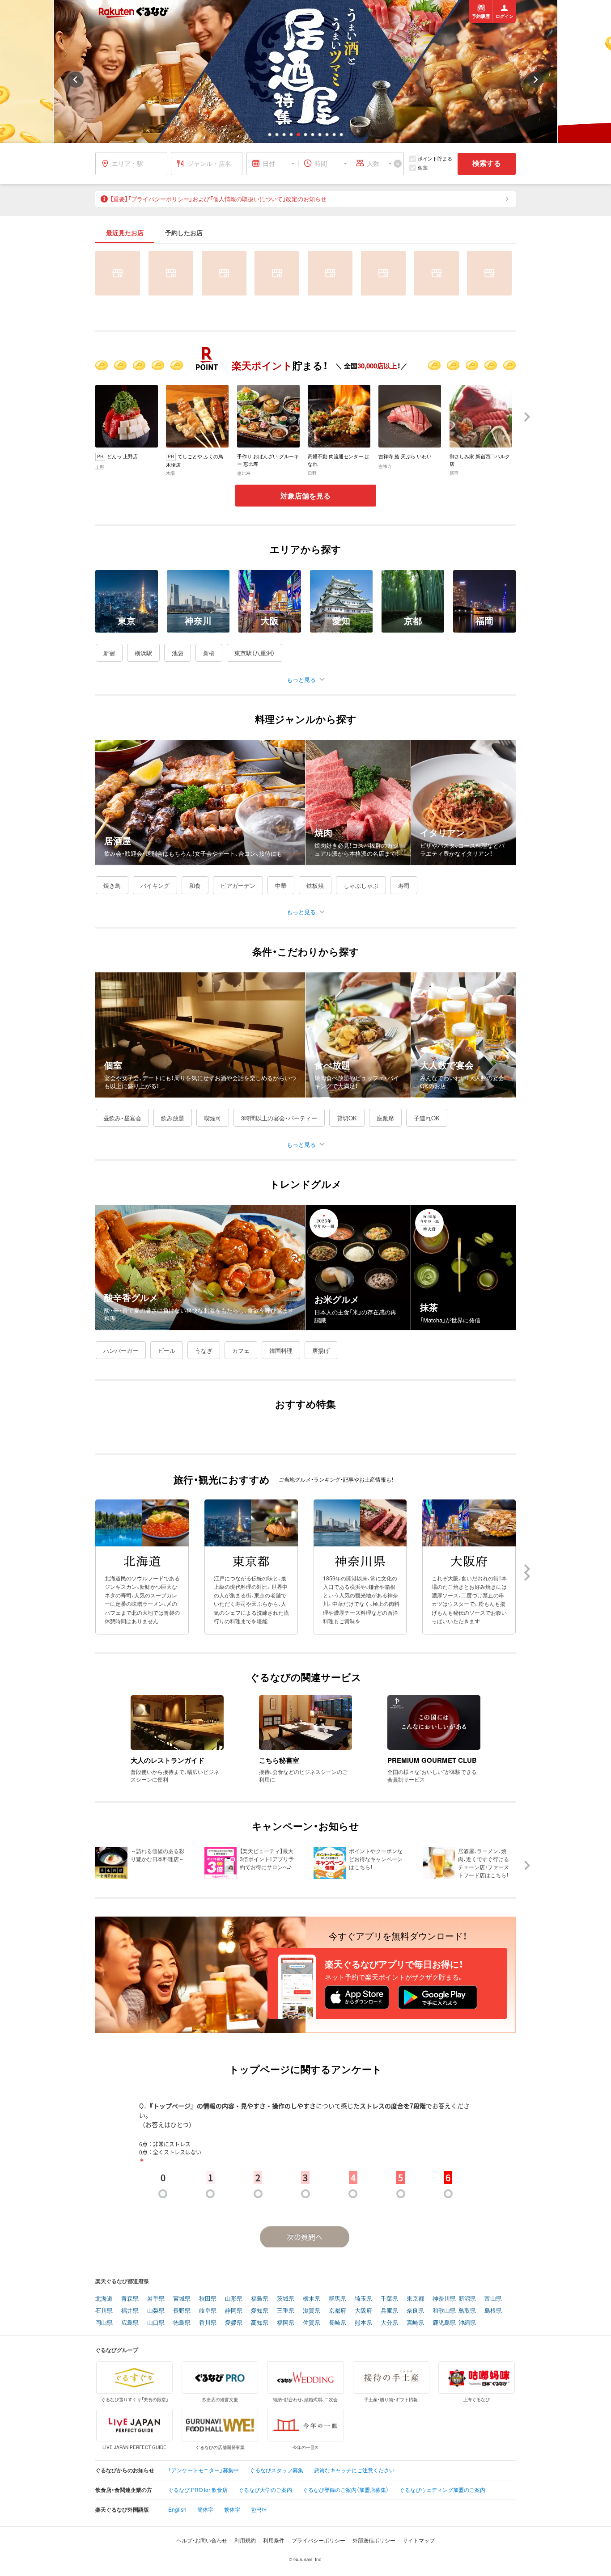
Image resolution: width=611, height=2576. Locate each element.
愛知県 (260, 2311)
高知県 (260, 2323)
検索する (487, 163)
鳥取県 (467, 2311)
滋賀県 (312, 2311)
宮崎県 (415, 2323)
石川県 (104, 2311)
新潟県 (467, 2299)
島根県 (493, 2311)
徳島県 (182, 2323)
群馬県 (337, 2299)
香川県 (208, 2323)
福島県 (260, 2299)
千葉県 (389, 2299)
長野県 (182, 2311)
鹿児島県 (444, 2323)
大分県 (389, 2323)
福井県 (130, 2311)
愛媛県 (234, 2323)
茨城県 (286, 2299)
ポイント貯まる (435, 158)
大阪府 (363, 2311)
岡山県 (104, 2323)
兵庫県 (389, 2311)
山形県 (234, 2299)
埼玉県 (363, 2299)
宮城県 (182, 2299)
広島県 (130, 2323)
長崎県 (337, 2323)
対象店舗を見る (305, 496)
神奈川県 (444, 2299)
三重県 (286, 2311)
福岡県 (286, 2323)
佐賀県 (312, 2323)
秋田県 (208, 2299)
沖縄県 (467, 2323)
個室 (423, 167)
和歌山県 (444, 2311)
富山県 (493, 2299)
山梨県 (156, 2311)
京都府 (337, 2311)
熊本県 (363, 2323)
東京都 (415, 2299)
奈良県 (415, 2311)
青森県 (130, 2299)
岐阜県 (208, 2311)
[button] (270, 135)
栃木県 (312, 2299)
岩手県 (156, 2299)
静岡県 (234, 2311)
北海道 (104, 2299)
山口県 (156, 2323)
